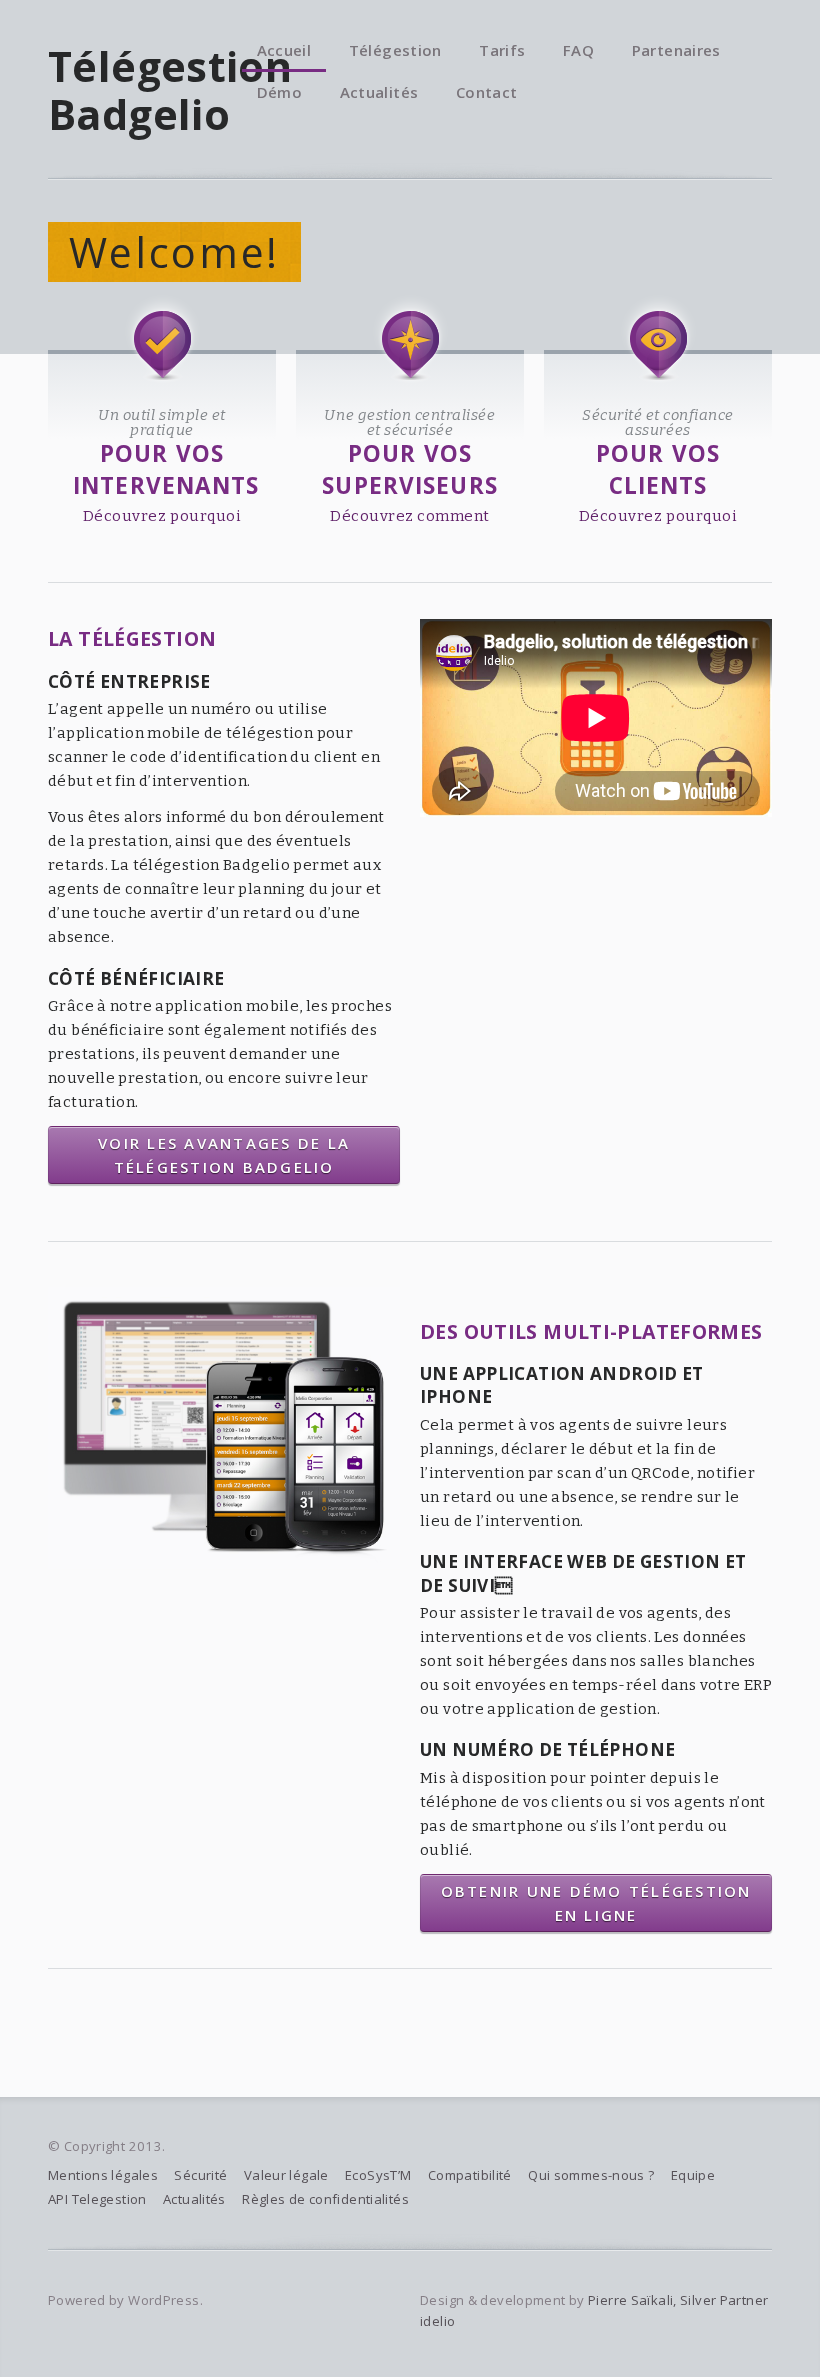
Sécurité (200, 2175)
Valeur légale (286, 2175)
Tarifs (502, 50)
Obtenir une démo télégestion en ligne (596, 1903)
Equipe (693, 2175)
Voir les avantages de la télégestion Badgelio (224, 1155)
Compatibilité (470, 2175)
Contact (487, 92)
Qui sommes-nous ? (591, 2175)
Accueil (284, 50)
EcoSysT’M (378, 2175)
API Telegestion (97, 2199)
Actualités (379, 92)
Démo (280, 92)
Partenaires (676, 50)
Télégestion (395, 50)
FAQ (578, 50)
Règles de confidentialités (325, 2199)
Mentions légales (103, 2175)
